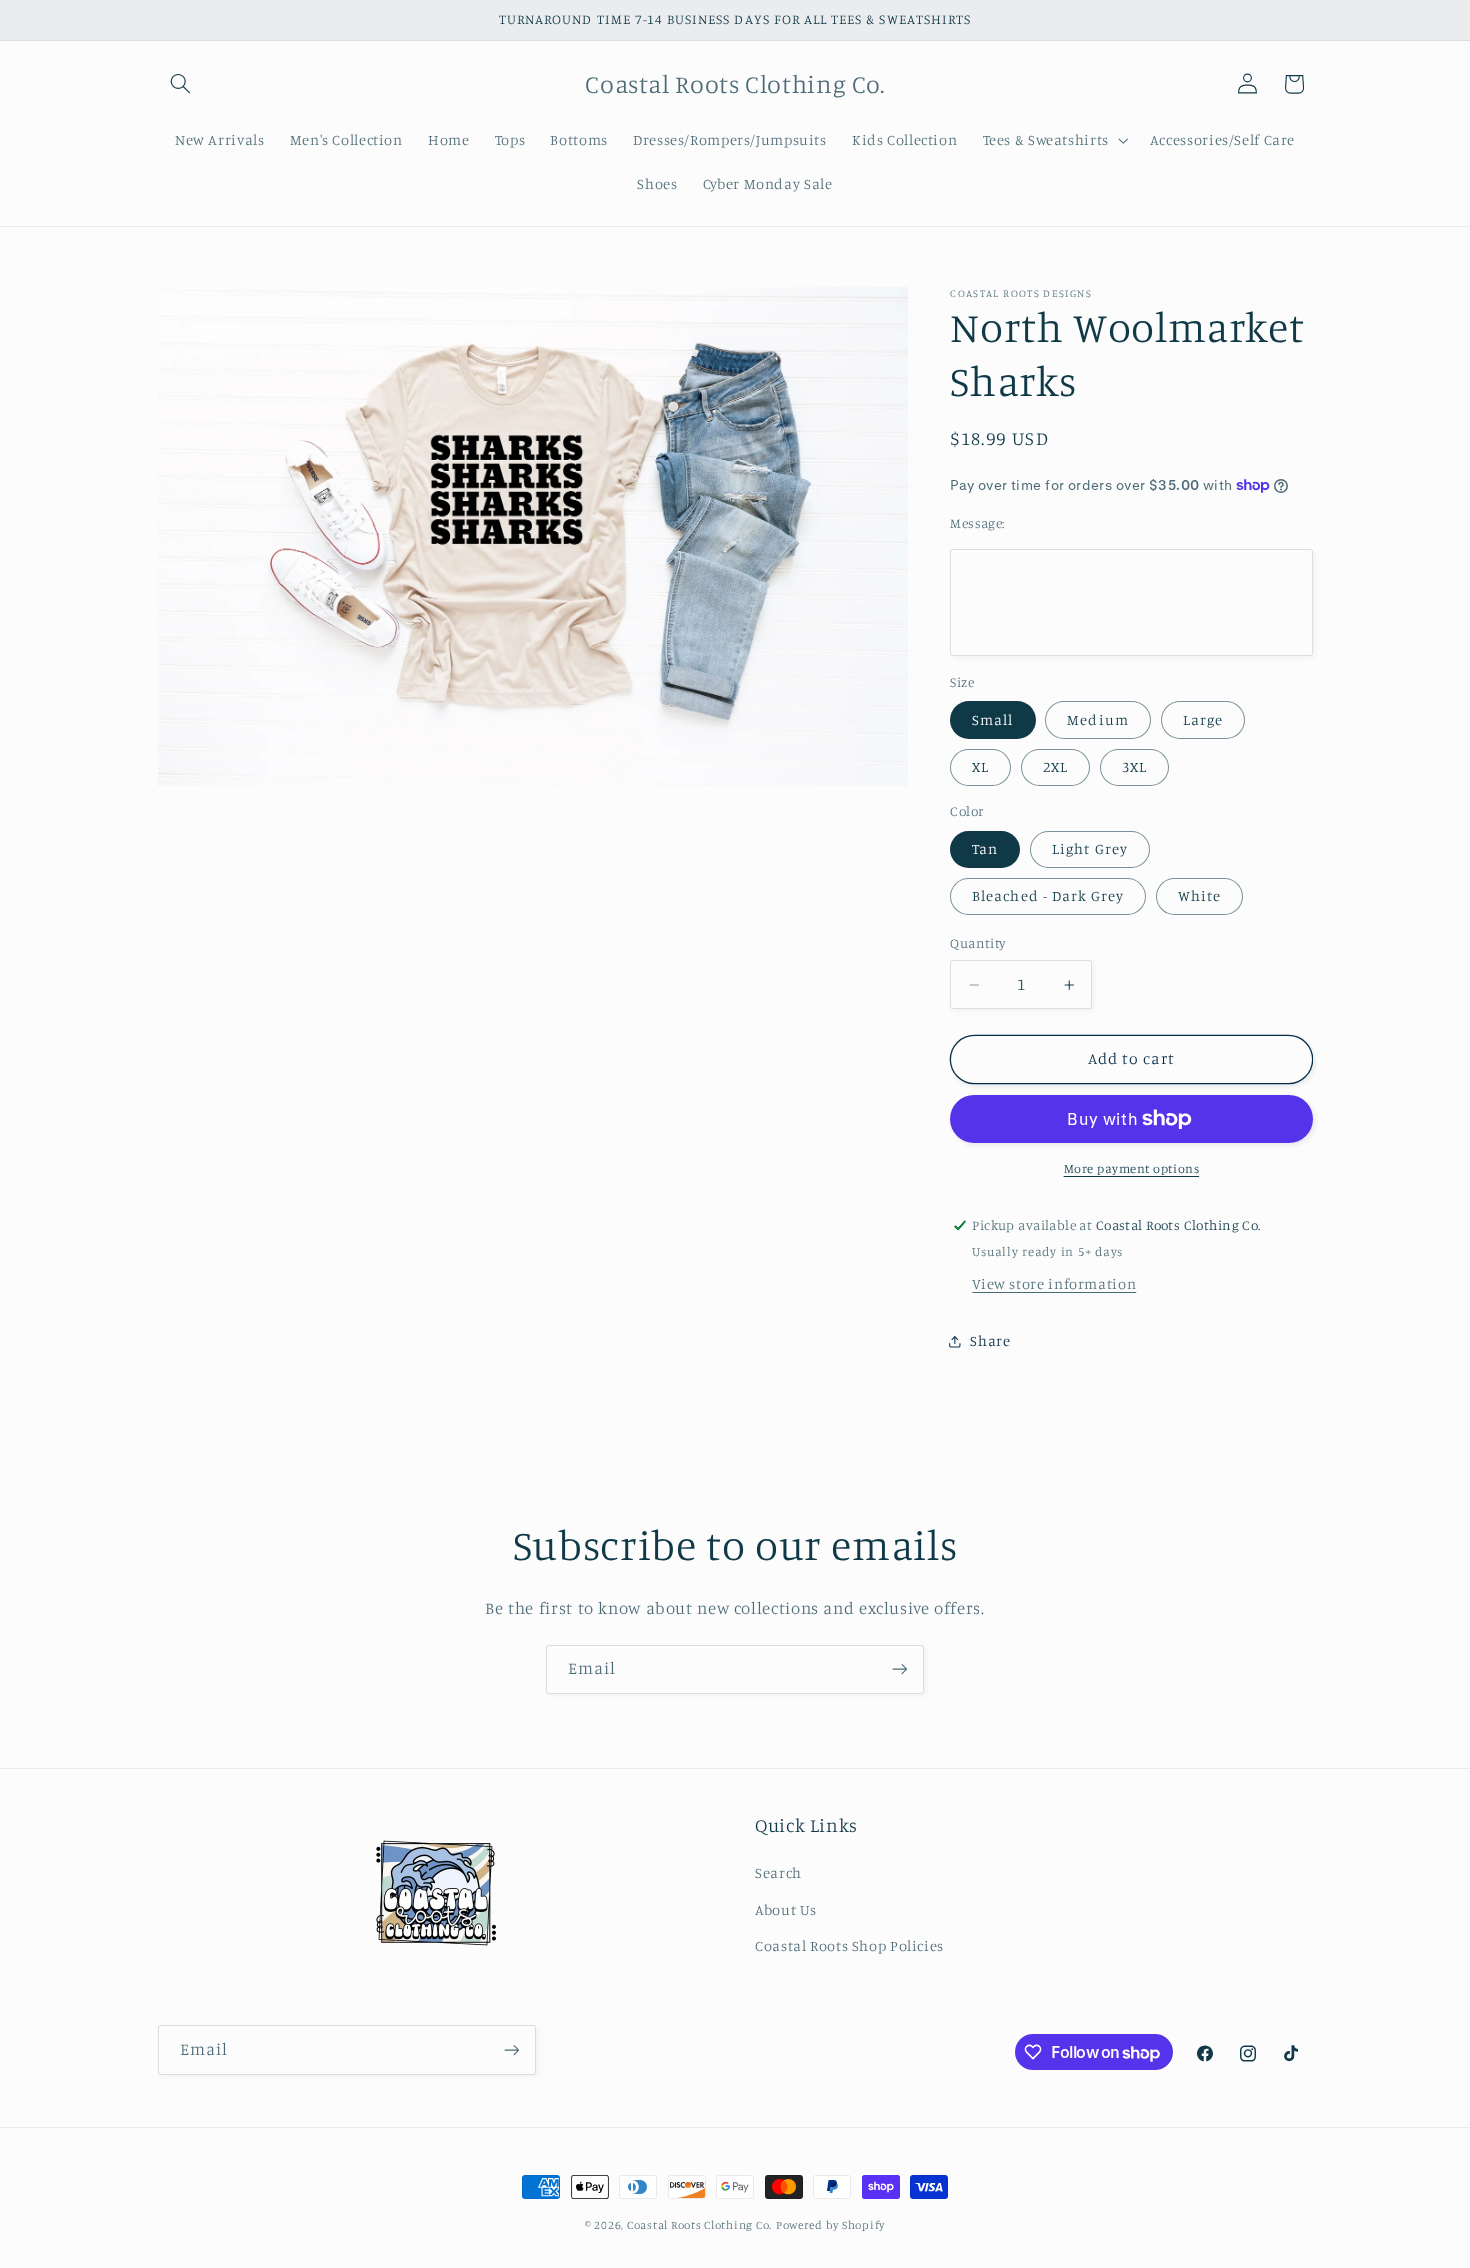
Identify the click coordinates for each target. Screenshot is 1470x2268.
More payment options (1132, 1168)
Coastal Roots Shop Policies (849, 1945)
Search (778, 1872)
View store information (1054, 1283)
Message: (977, 523)
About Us (786, 1909)
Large (1203, 719)
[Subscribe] (900, 1669)
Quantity (977, 944)
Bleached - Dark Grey (1048, 895)
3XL (1134, 766)
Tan (985, 848)
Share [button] (990, 1341)
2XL (1055, 766)
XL (980, 766)
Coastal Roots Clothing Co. (699, 2225)
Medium (1097, 719)
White (1199, 895)
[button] (181, 84)
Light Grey (1090, 848)
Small (992, 719)
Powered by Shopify (830, 2225)
